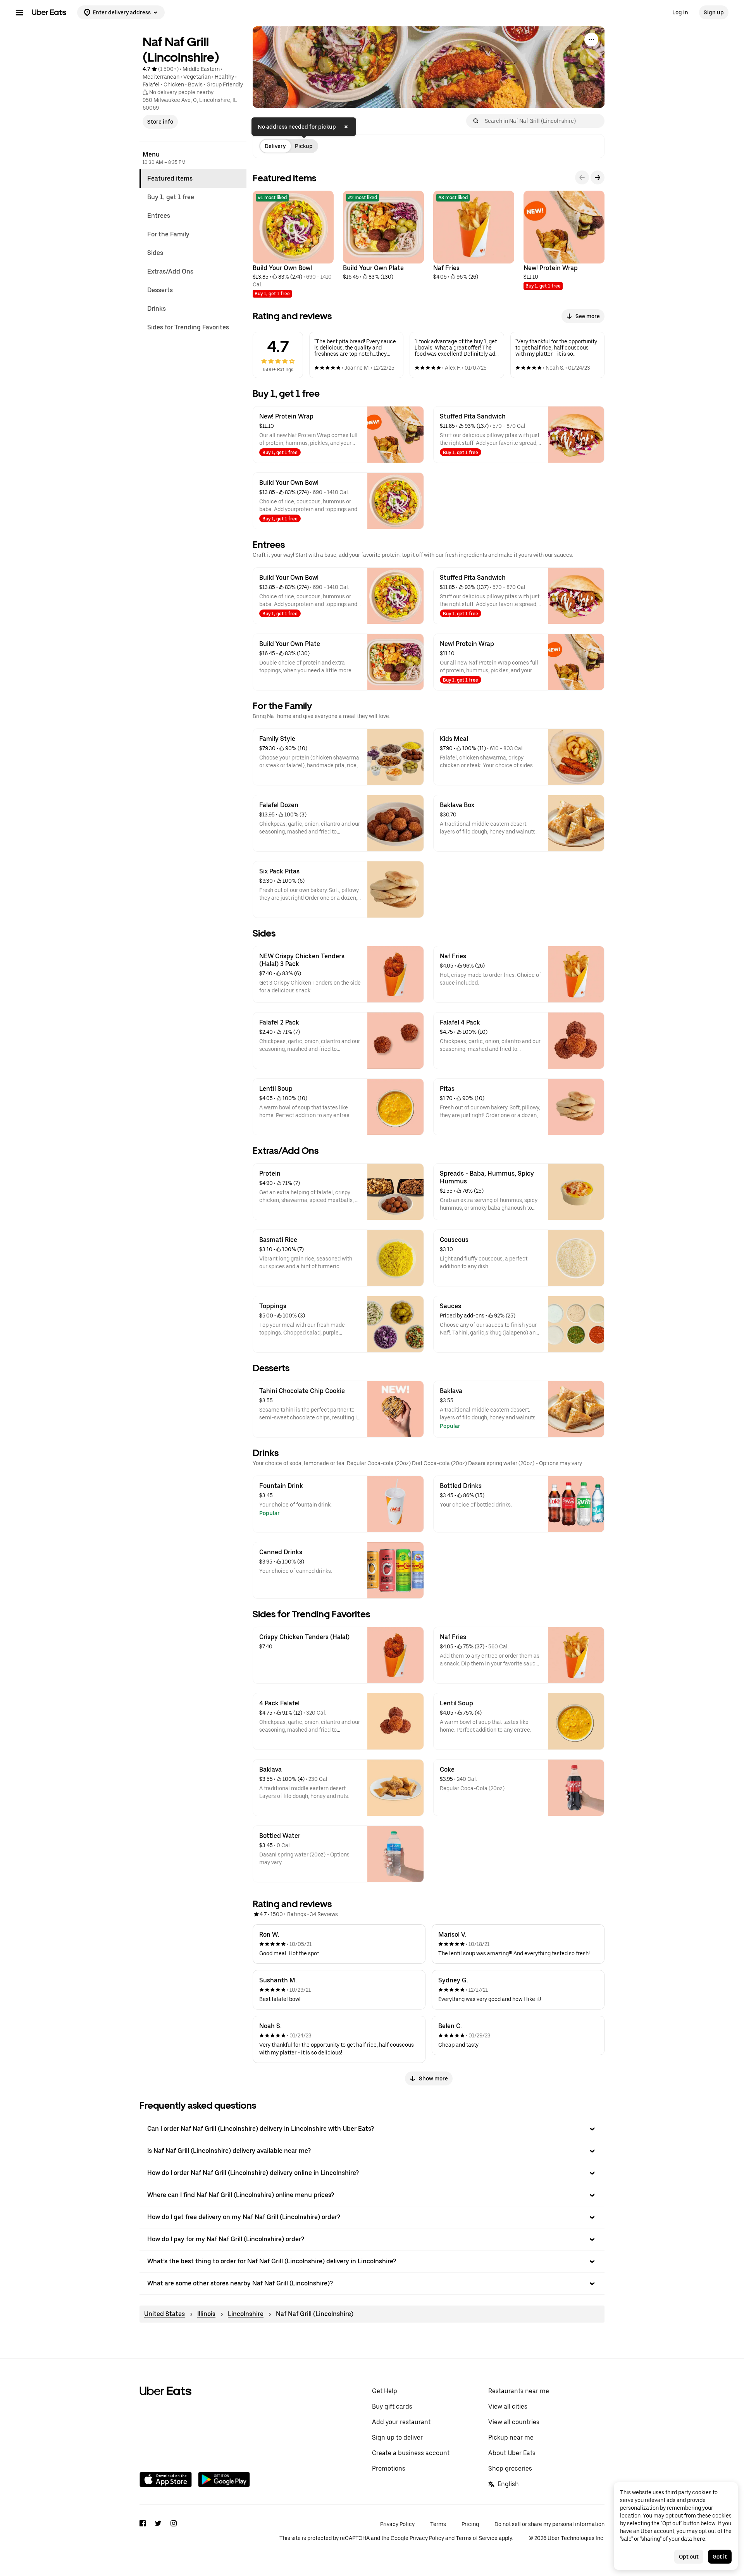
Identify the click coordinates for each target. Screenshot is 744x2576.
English (508, 2484)
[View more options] (591, 40)
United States (164, 2314)
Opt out (689, 2557)
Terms (438, 2524)
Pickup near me (511, 2437)
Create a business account (411, 2453)
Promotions (389, 2468)
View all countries (514, 2422)
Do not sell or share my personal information (549, 2524)
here (699, 2539)
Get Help (385, 2391)
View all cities (508, 2406)
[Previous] (582, 177)
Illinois (206, 2314)
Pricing (470, 2524)
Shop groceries (510, 2468)
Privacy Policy (397, 2524)
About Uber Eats (512, 2453)
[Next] (598, 177)
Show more (433, 2078)
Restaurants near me (519, 2391)
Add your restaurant (401, 2422)
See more (588, 316)
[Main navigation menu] (19, 12)
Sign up (714, 12)
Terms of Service (477, 2538)
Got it (720, 2557)
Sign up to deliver (397, 2437)
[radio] (275, 146)
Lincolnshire (246, 2314)
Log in (680, 12)
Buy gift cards (392, 2406)
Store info (160, 122)
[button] (372, 2129)
